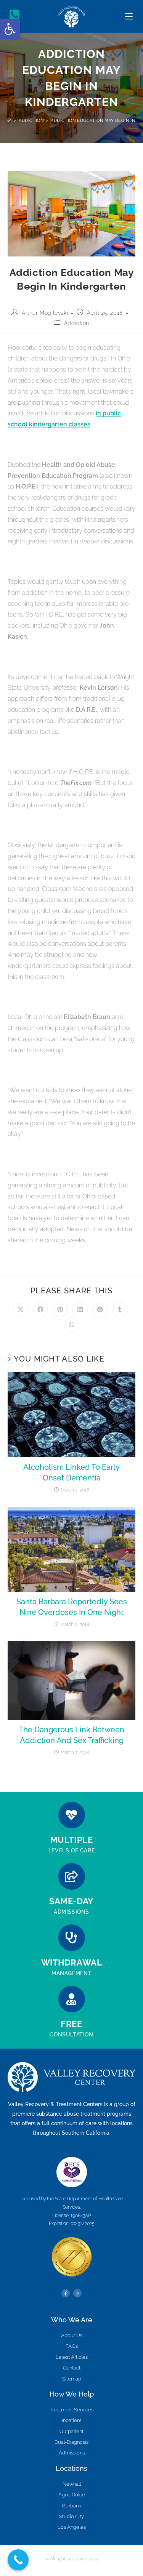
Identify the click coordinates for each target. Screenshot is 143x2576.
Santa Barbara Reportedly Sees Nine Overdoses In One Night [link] (72, 1607)
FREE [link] (71, 2024)
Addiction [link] (77, 323)
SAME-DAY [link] (71, 1901)
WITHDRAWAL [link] (72, 1962)
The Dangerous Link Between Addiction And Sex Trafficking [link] (71, 1735)
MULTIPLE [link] (72, 1840)
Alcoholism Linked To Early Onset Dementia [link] (71, 1472)
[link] (10, 29)
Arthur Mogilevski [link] (45, 313)
